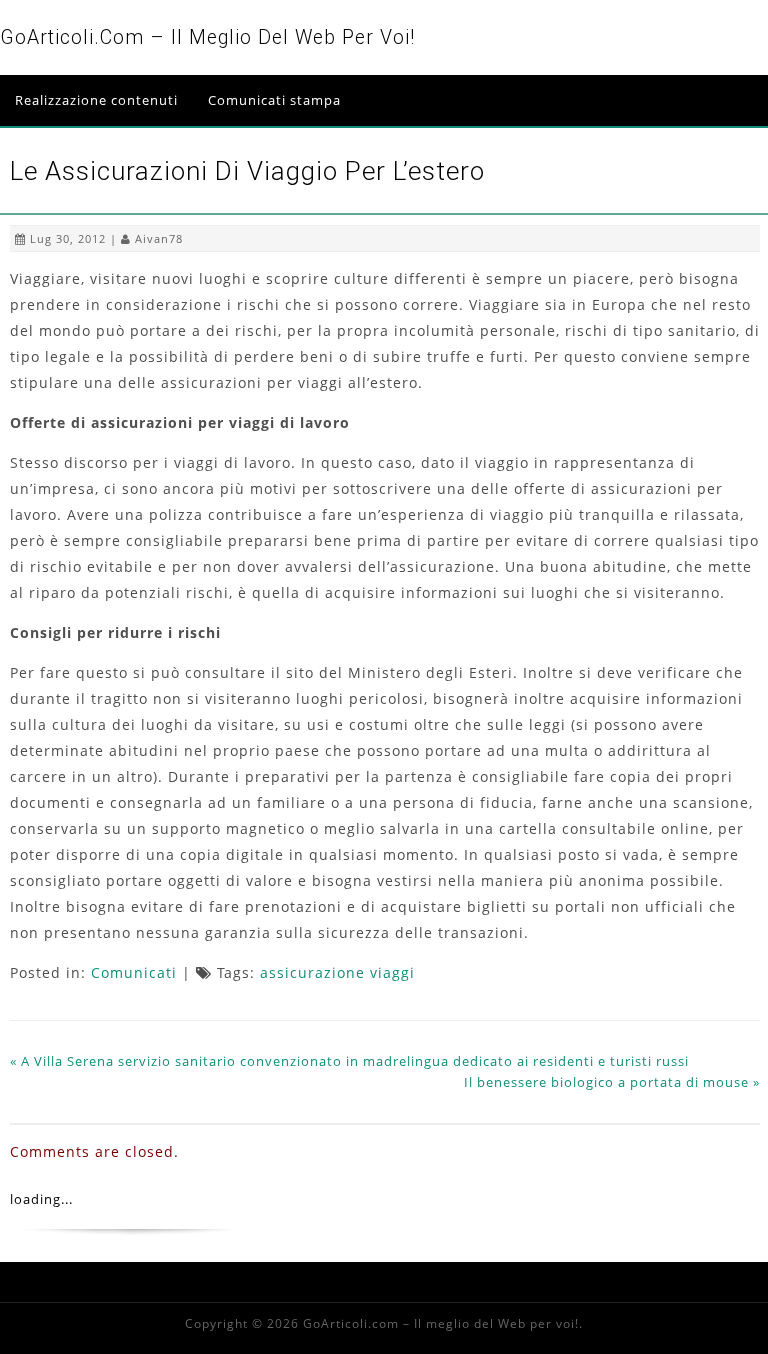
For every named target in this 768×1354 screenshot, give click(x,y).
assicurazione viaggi (337, 972)
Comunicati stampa (274, 100)
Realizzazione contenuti (96, 100)
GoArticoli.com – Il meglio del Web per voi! (207, 37)
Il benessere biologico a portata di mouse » (612, 1082)
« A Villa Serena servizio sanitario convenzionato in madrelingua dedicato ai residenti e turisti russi (349, 1061)
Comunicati (134, 972)
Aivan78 (159, 238)
